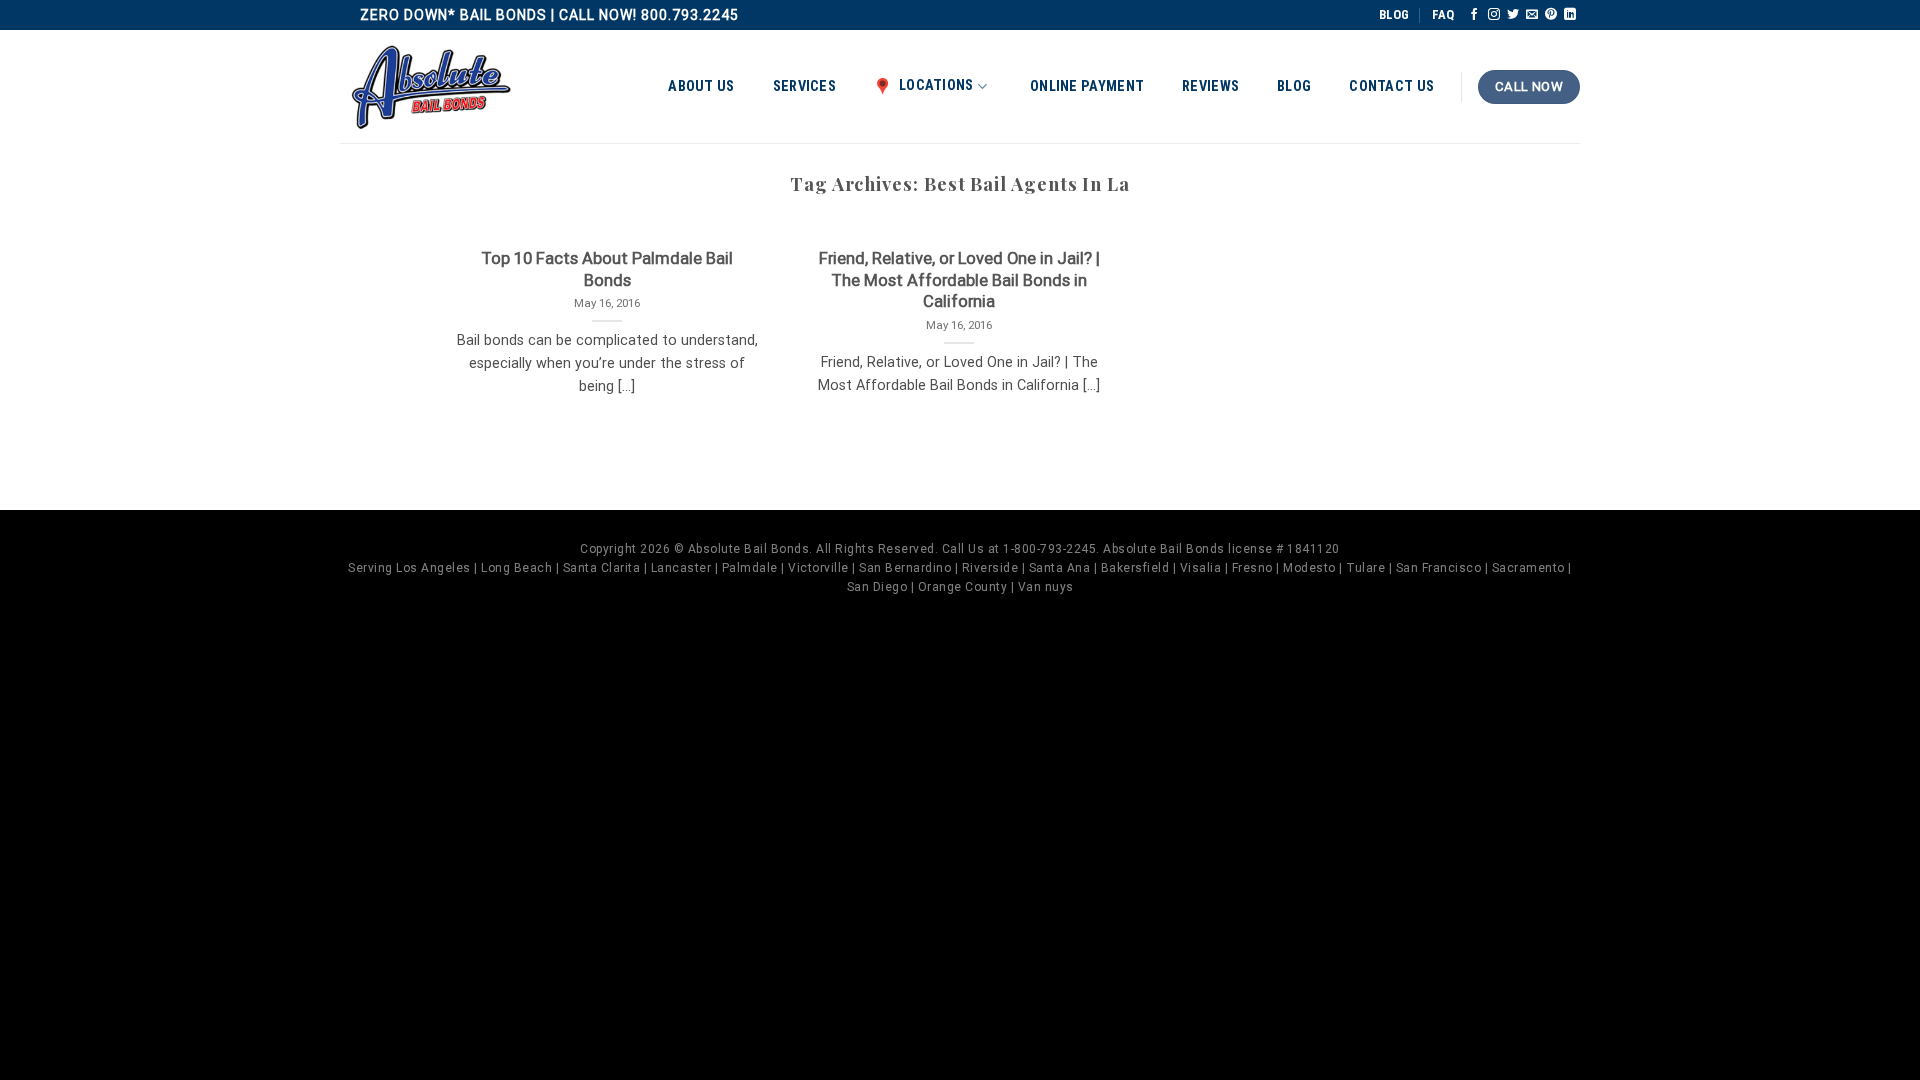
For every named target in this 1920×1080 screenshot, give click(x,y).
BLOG (1394, 14)
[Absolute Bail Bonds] (432, 87)
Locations (936, 85)
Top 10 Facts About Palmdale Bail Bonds (607, 269)
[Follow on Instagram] (1494, 15)
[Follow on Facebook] (1474, 15)
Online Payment (1087, 86)
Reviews (1210, 86)
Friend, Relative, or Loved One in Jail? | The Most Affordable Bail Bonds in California (959, 280)
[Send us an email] (1532, 15)
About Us (701, 86)
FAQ (1443, 14)
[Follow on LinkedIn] (1570, 15)
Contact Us (1391, 86)
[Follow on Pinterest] (1551, 15)
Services (804, 86)
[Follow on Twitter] (1513, 15)
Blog (1294, 86)
